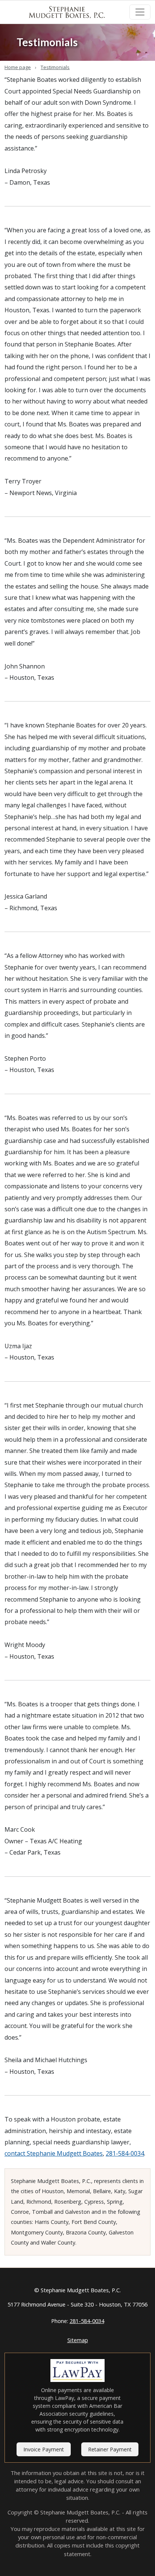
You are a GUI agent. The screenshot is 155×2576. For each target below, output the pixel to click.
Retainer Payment (110, 2449)
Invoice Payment (44, 2449)
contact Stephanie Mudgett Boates (54, 2153)
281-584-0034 (125, 2153)
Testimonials (55, 67)
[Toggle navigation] (140, 12)
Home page (18, 67)
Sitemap (78, 2340)
